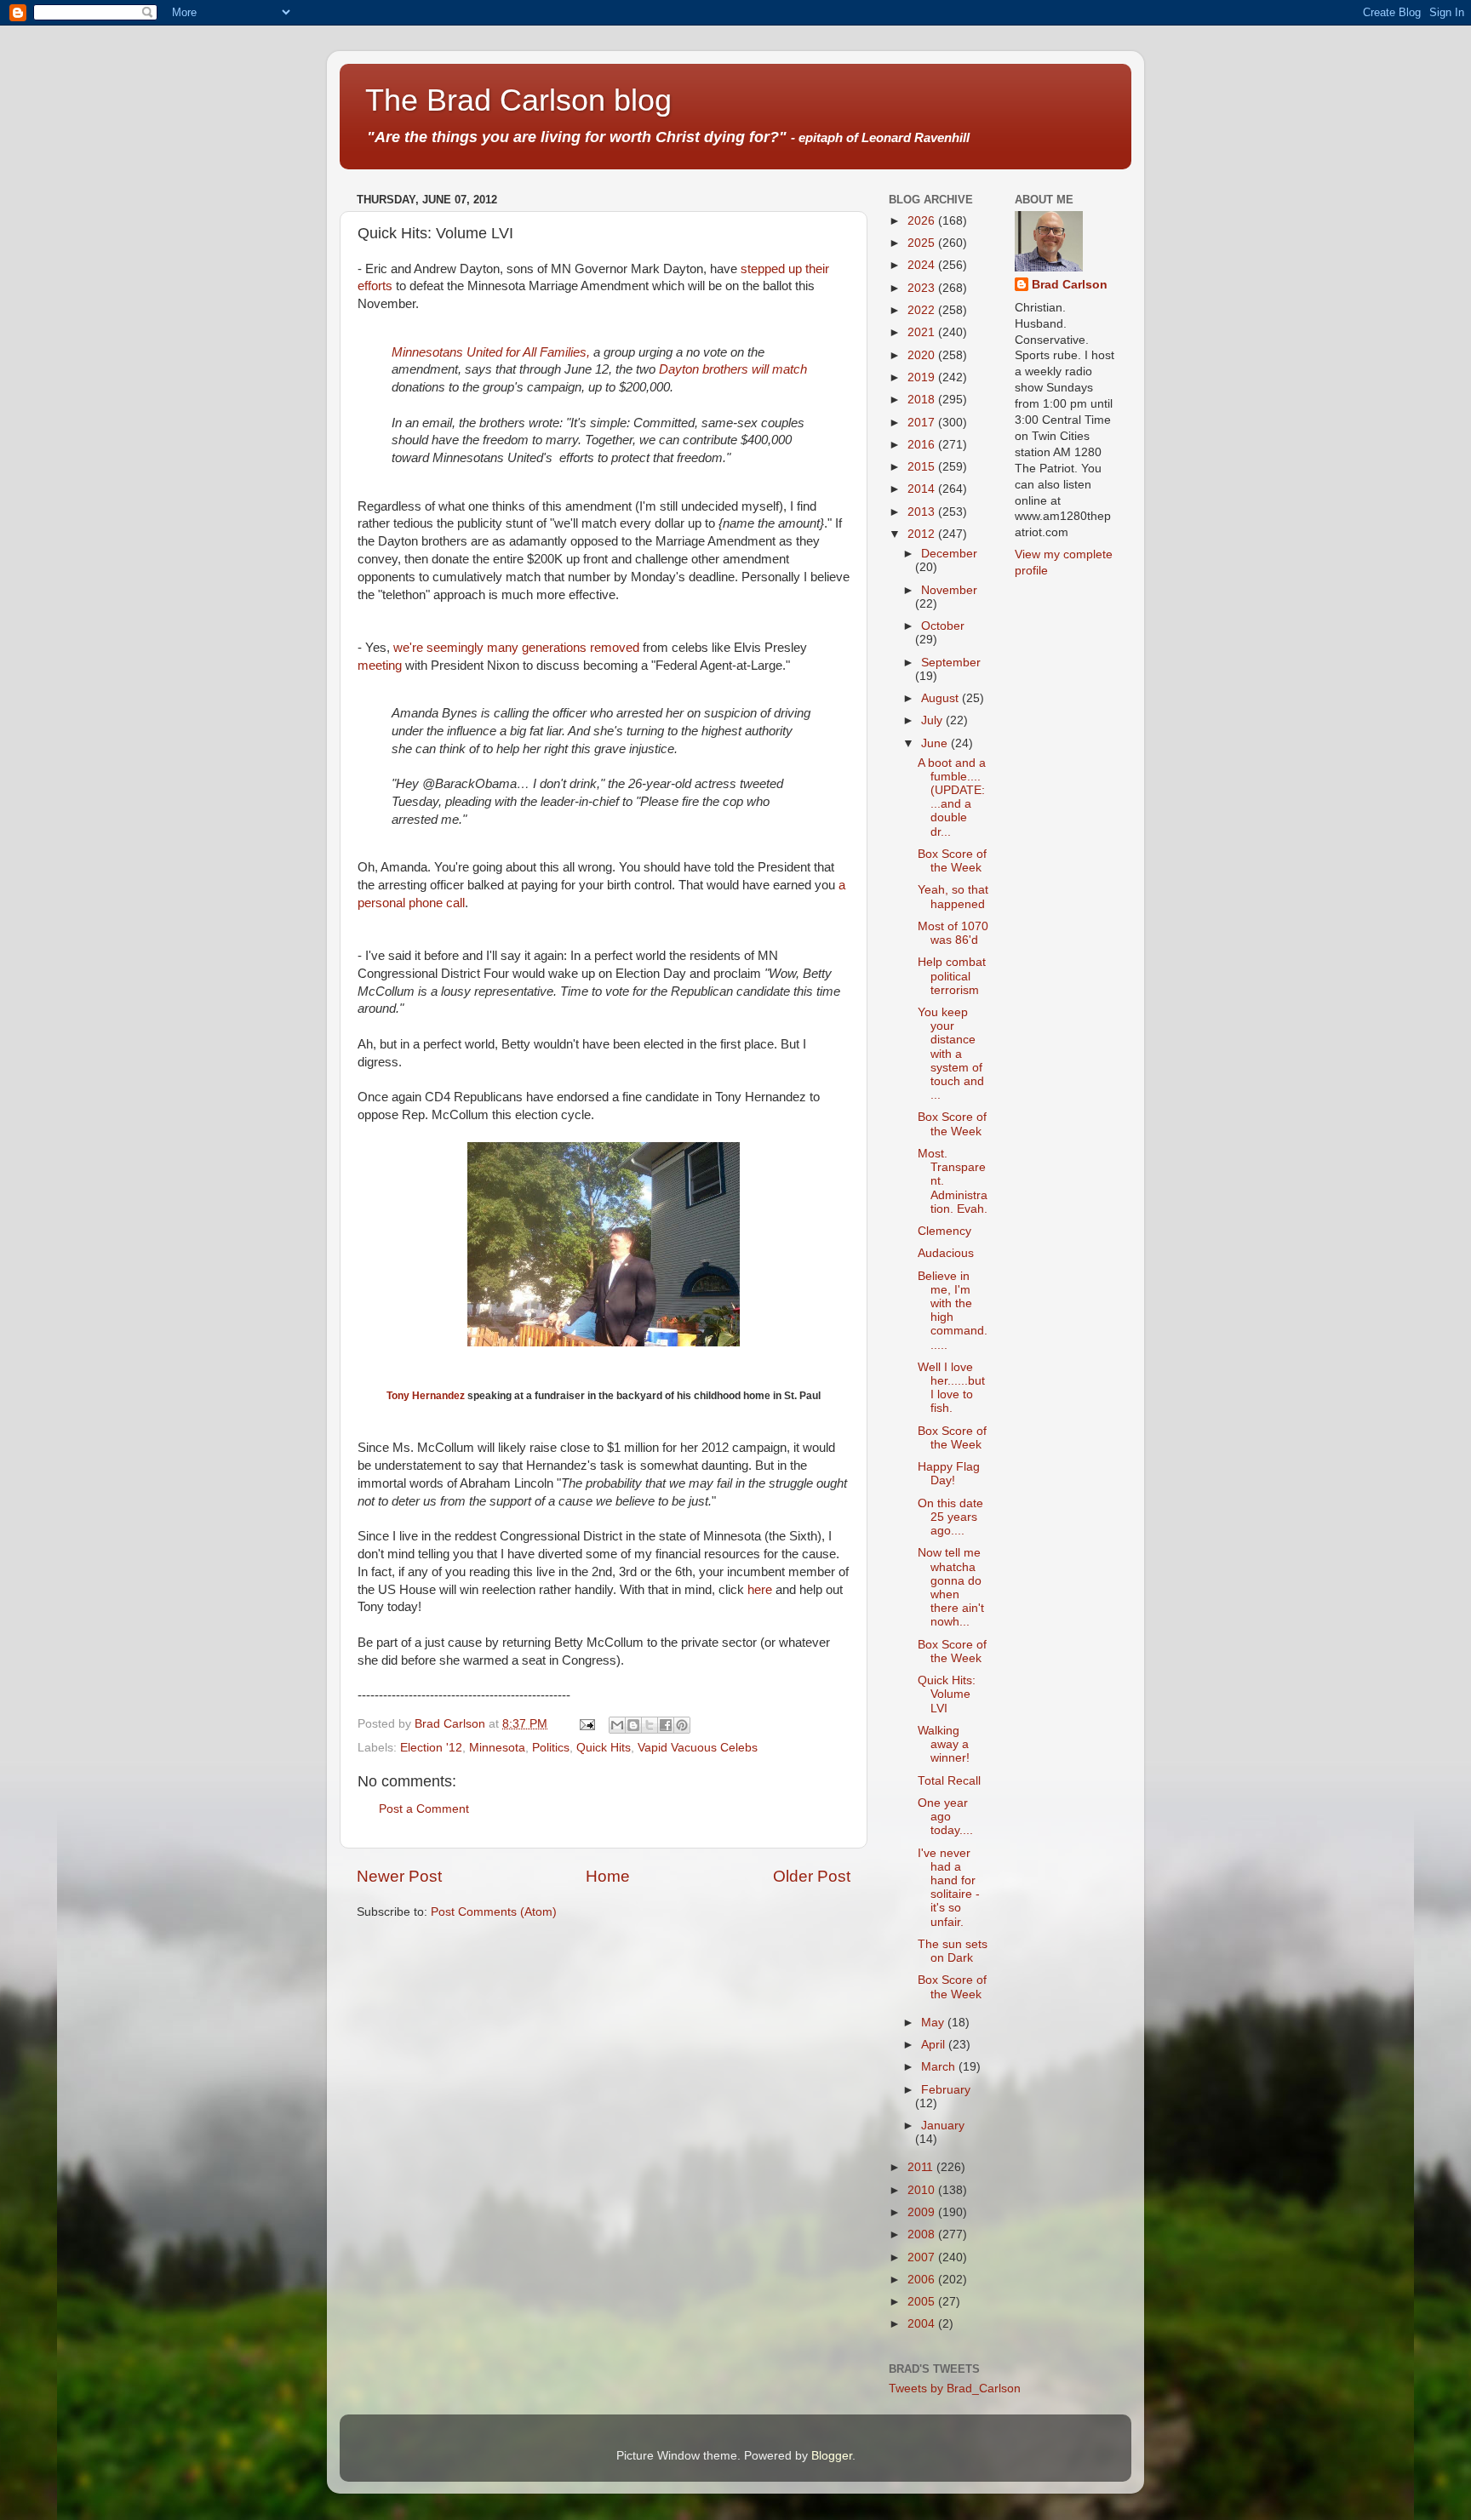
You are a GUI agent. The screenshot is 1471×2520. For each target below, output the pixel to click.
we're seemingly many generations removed (516, 648)
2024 (923, 265)
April (935, 2045)
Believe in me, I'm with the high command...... (953, 1311)
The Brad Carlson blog (518, 100)
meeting (380, 666)
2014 (923, 489)
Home (608, 1876)
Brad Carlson (1070, 285)
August (942, 698)
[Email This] (617, 1725)
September (951, 663)
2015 (923, 467)
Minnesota (497, 1748)
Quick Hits (604, 1748)
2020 (923, 355)
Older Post (812, 1876)
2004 (923, 2324)
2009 (923, 2212)
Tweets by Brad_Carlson (955, 2389)
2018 (923, 400)
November (949, 590)
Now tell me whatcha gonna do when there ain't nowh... (951, 1587)
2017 (923, 423)
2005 (923, 2302)
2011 (922, 2167)
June (936, 743)
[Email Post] (586, 1724)
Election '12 (431, 1748)
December (949, 554)
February (946, 2090)
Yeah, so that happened (953, 897)
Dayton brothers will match (733, 369)
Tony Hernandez (426, 1396)
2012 (923, 534)
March (940, 2067)
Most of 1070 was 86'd (953, 933)
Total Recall (949, 1781)
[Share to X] (650, 1725)
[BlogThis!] (633, 1725)
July (933, 720)
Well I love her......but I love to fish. (951, 1388)
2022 (923, 310)
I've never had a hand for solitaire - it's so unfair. (949, 1888)
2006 (923, 2280)
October (943, 626)
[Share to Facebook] (666, 1725)
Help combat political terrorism (952, 976)
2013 (923, 512)
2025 (923, 243)
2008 (923, 2234)
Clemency (944, 1231)
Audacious (946, 1253)
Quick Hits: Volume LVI (947, 1694)
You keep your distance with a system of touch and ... (951, 1054)
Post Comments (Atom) (494, 1912)
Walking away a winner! (944, 1744)
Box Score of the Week (952, 861)
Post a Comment (424, 1809)
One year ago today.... (945, 1817)
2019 (923, 377)
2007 (923, 2257)
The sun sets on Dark (953, 1951)
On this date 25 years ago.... (950, 1517)
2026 (923, 221)
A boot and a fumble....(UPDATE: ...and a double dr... (952, 797)
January (943, 2126)
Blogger (832, 2456)
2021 (923, 332)
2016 (923, 445)
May (934, 2023)
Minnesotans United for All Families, (491, 352)
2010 (923, 2190)
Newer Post (399, 1876)
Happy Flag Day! (949, 1474)
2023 (923, 288)
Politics (551, 1748)
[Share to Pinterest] (682, 1725)
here (760, 1590)
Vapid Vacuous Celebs (698, 1748)
